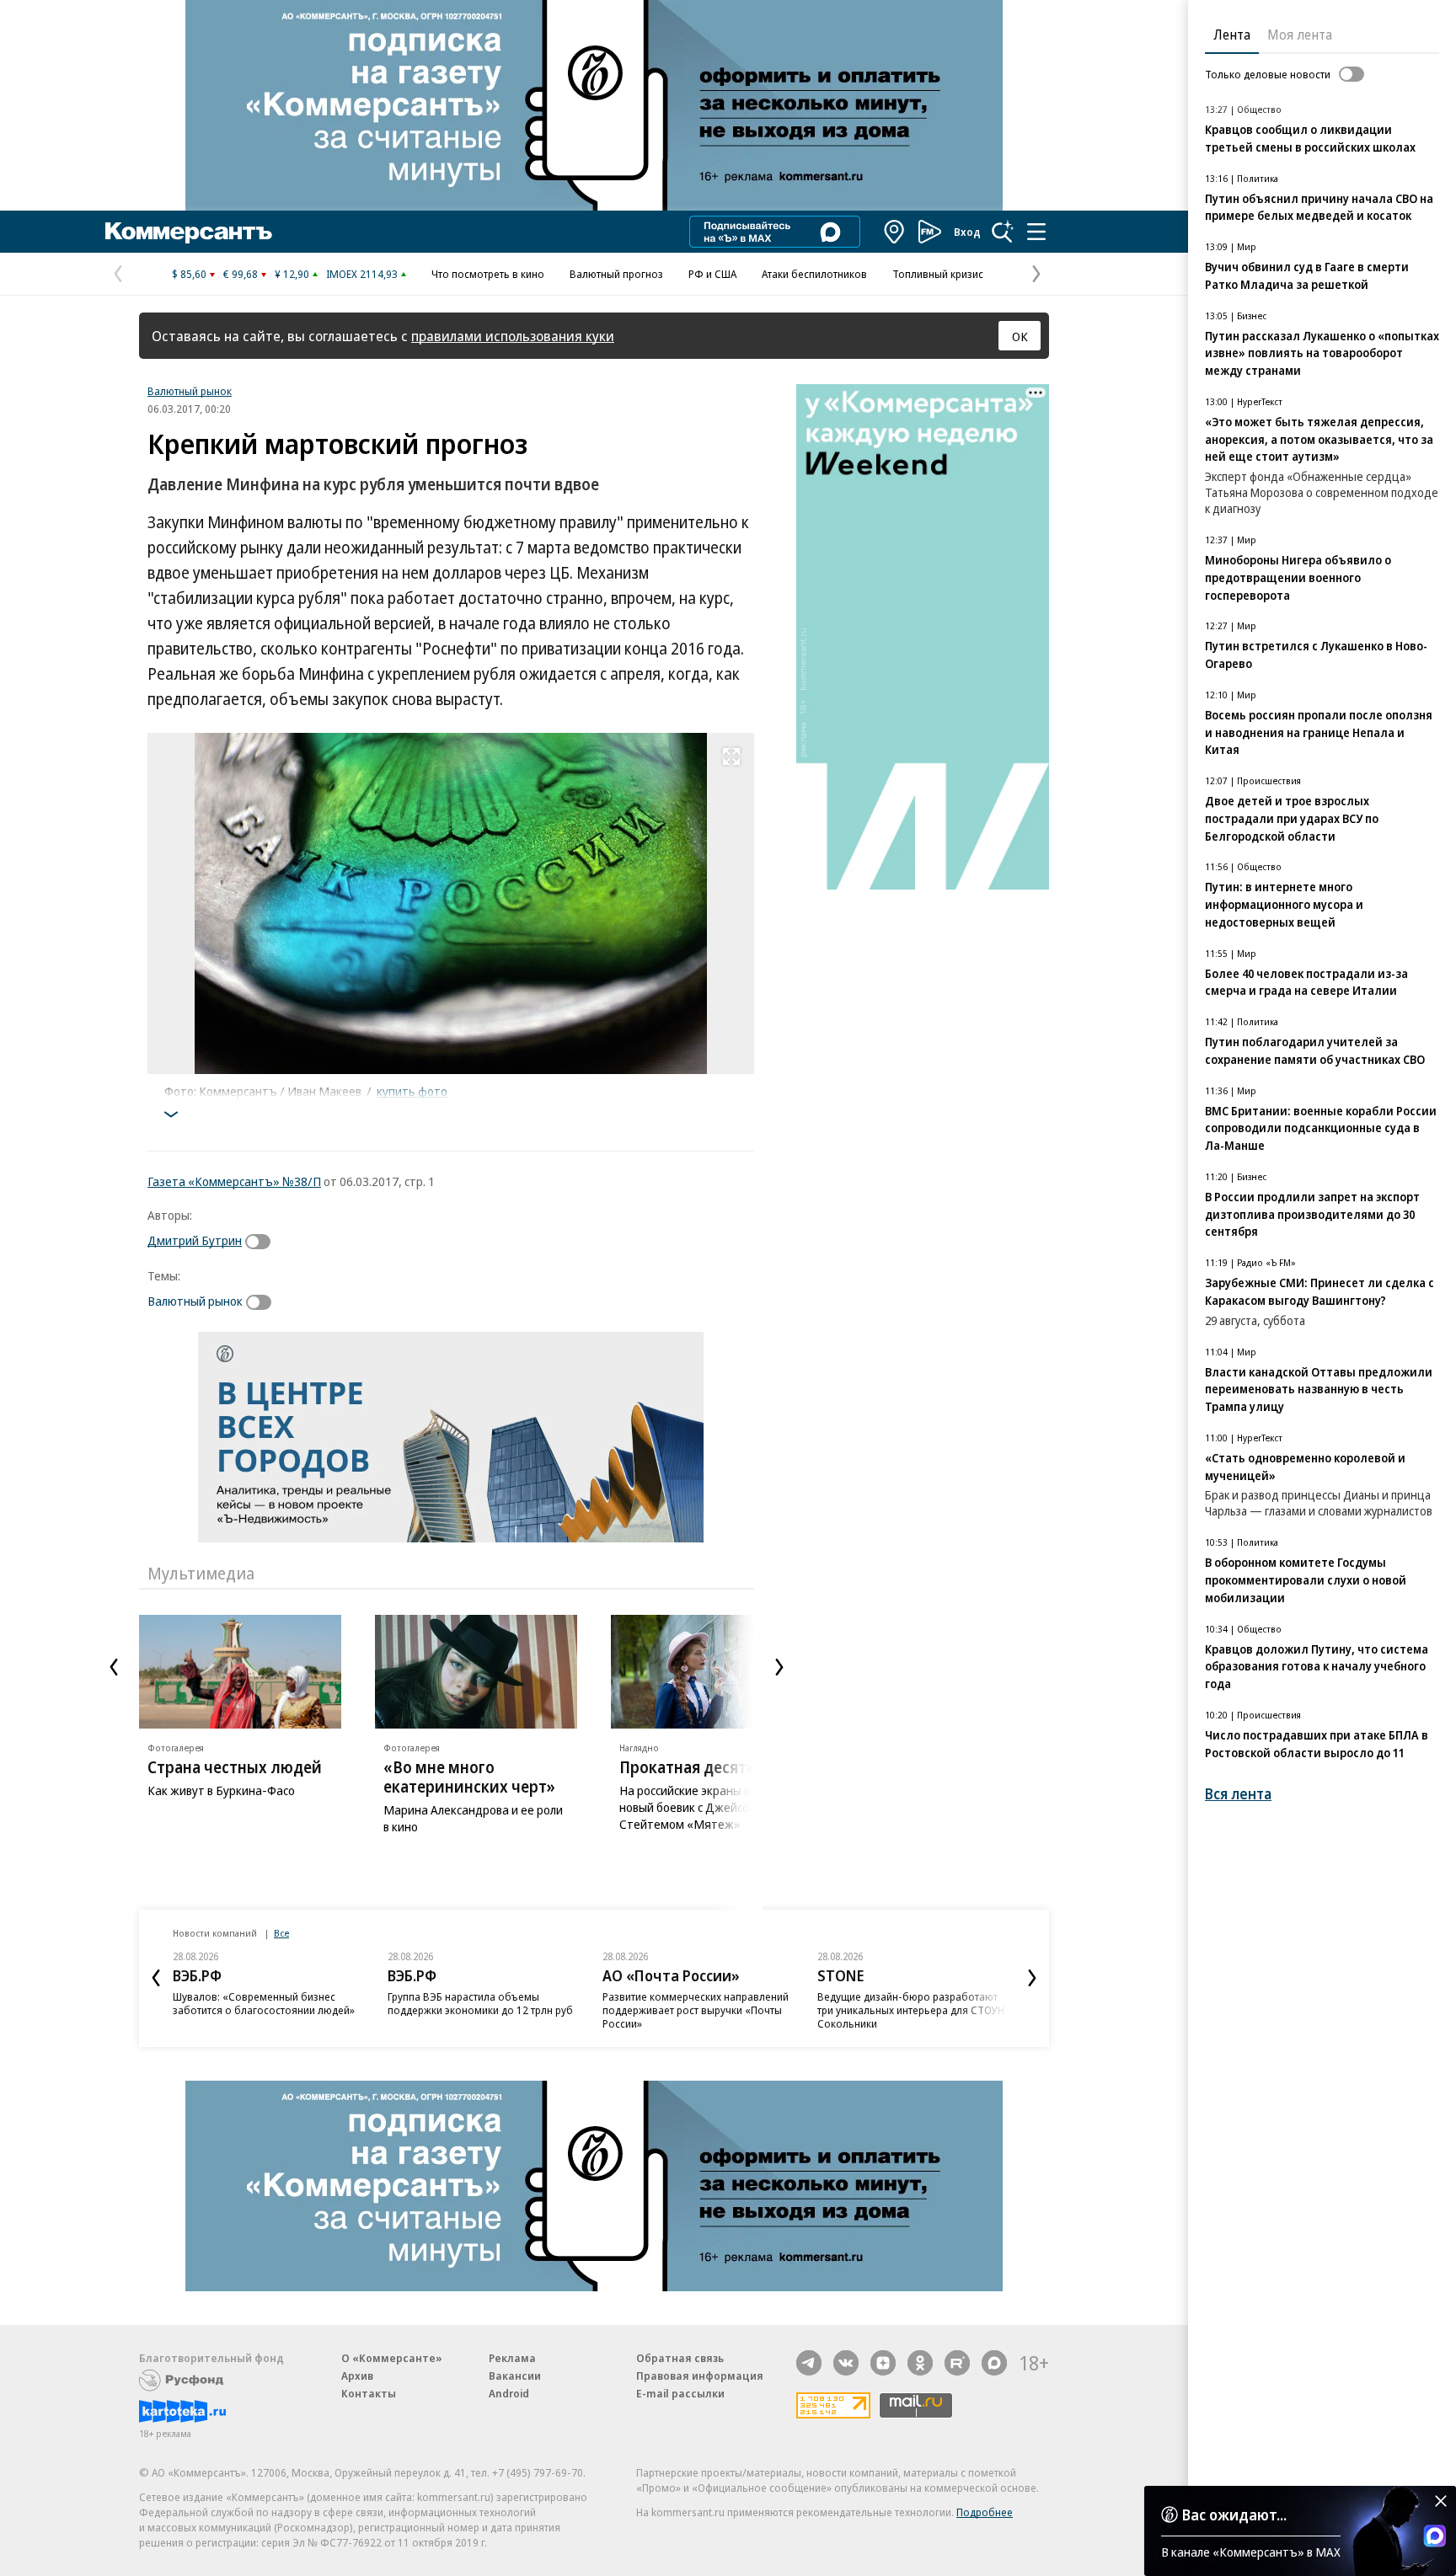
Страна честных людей (235, 1767)
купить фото (412, 1091)
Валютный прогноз (616, 274)
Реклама (512, 2358)
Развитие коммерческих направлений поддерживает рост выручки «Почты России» (696, 2010)
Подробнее (985, 2512)
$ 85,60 (189, 274)
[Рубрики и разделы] (1036, 232)
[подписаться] (262, 1242)
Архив (357, 2376)
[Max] (994, 2363)
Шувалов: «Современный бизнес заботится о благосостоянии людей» (264, 2003)
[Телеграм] (809, 2363)
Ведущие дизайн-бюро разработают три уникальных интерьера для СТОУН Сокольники (911, 2010)
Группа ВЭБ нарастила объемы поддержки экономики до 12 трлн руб (480, 2003)
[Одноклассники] (920, 2363)
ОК (1020, 336)
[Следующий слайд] (779, 1667)
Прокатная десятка (691, 1767)
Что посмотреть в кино (488, 274)
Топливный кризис (938, 274)
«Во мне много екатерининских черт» (469, 1777)
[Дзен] (883, 2363)
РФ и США (712, 274)
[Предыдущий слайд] (114, 1667)
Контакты (369, 2393)
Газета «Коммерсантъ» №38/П (234, 1181)
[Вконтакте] (846, 2363)
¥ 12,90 (292, 274)
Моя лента (1300, 35)
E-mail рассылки (680, 2393)
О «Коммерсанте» (392, 2358)
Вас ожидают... (1234, 2515)
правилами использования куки (513, 336)
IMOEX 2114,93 (362, 274)
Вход (967, 232)
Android (509, 2393)
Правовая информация (700, 2376)
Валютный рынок (190, 391)
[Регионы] (895, 232)
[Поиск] (1003, 232)
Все (281, 1933)
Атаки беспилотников (814, 274)
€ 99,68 (241, 274)
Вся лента (1238, 1794)
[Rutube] (957, 2363)
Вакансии (515, 2376)
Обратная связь (680, 2358)
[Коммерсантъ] (189, 232)
